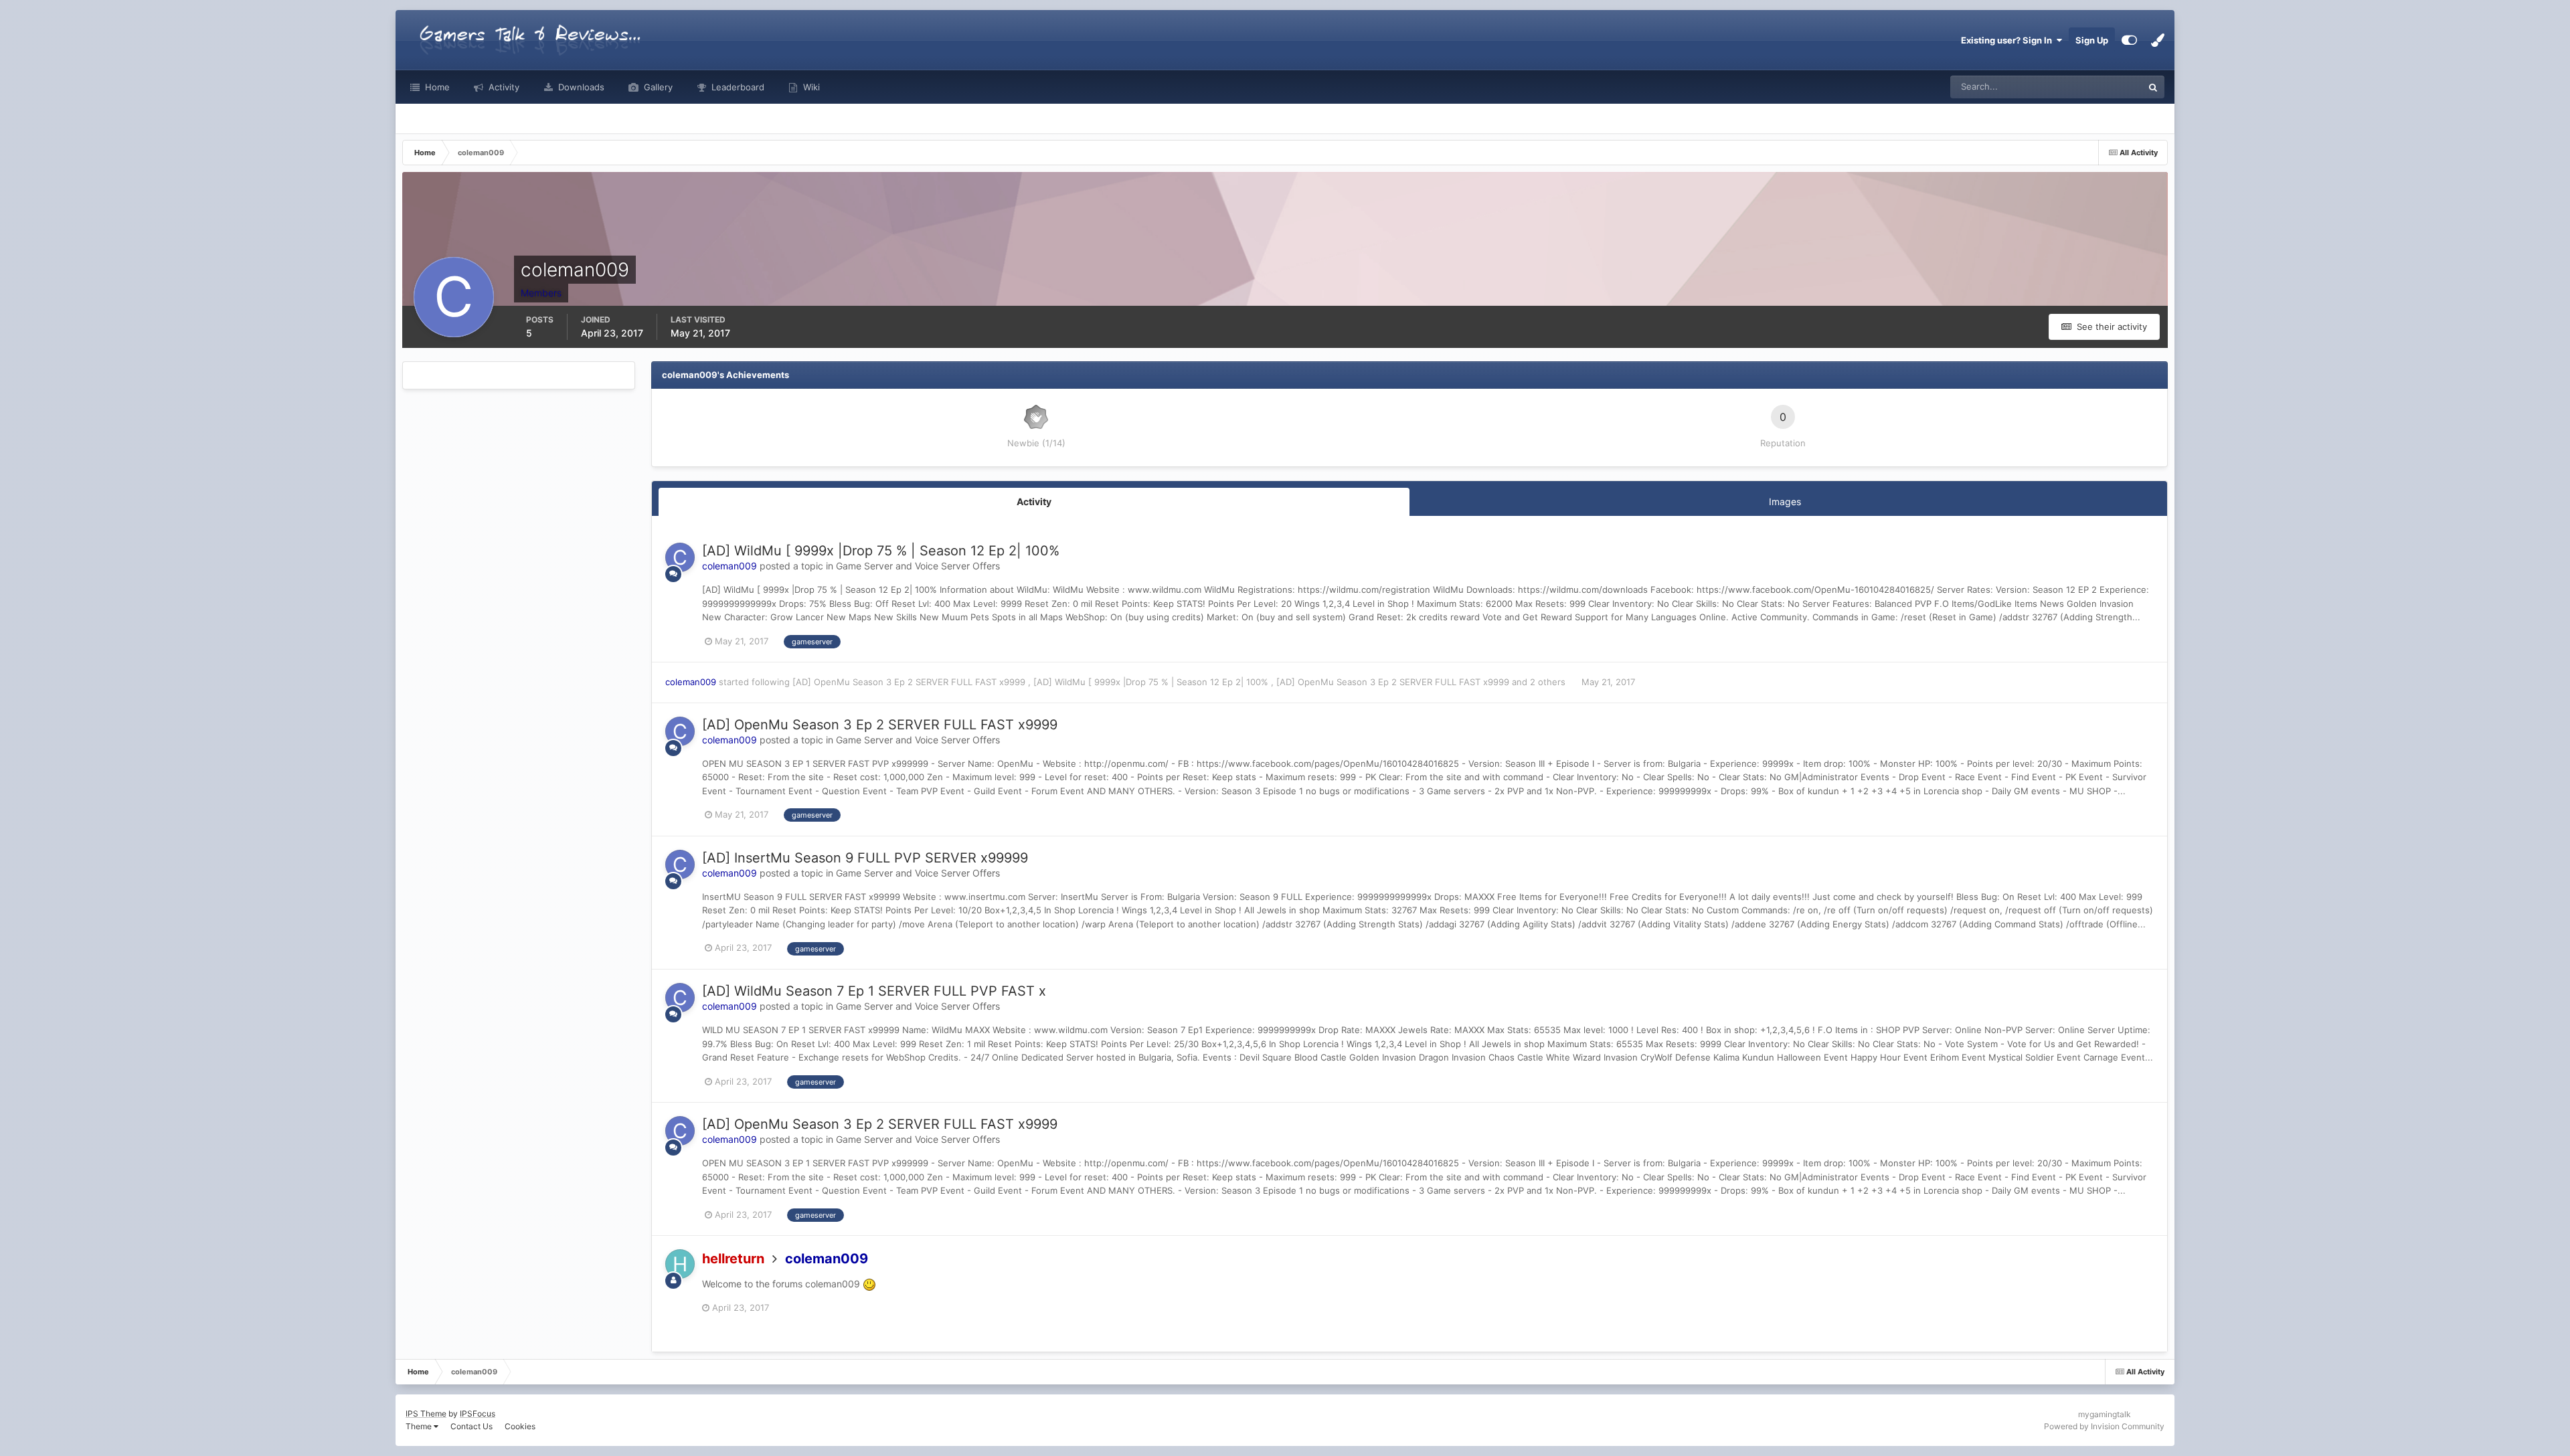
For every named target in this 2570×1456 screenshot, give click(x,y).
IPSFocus (478, 1414)
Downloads (580, 87)
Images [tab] (1785, 502)
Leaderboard (737, 87)
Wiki (810, 87)
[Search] (2153, 87)
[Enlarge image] (869, 1284)
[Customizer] (2129, 40)
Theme (420, 1426)
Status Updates (2095, 87)
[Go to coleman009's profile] (680, 557)
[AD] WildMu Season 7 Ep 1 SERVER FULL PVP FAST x (874, 991)
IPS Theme (426, 1414)
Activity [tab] (1034, 502)
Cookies (520, 1426)
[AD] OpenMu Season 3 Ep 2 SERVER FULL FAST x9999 (910, 682)
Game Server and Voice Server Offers (918, 566)
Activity (503, 87)
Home (436, 87)
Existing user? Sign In (2008, 40)
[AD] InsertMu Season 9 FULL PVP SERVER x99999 (865, 858)
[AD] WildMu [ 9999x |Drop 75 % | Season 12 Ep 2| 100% (881, 551)
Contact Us (472, 1426)
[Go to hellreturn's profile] (680, 1264)
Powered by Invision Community (2104, 1426)
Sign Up (2092, 40)
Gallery (657, 87)
